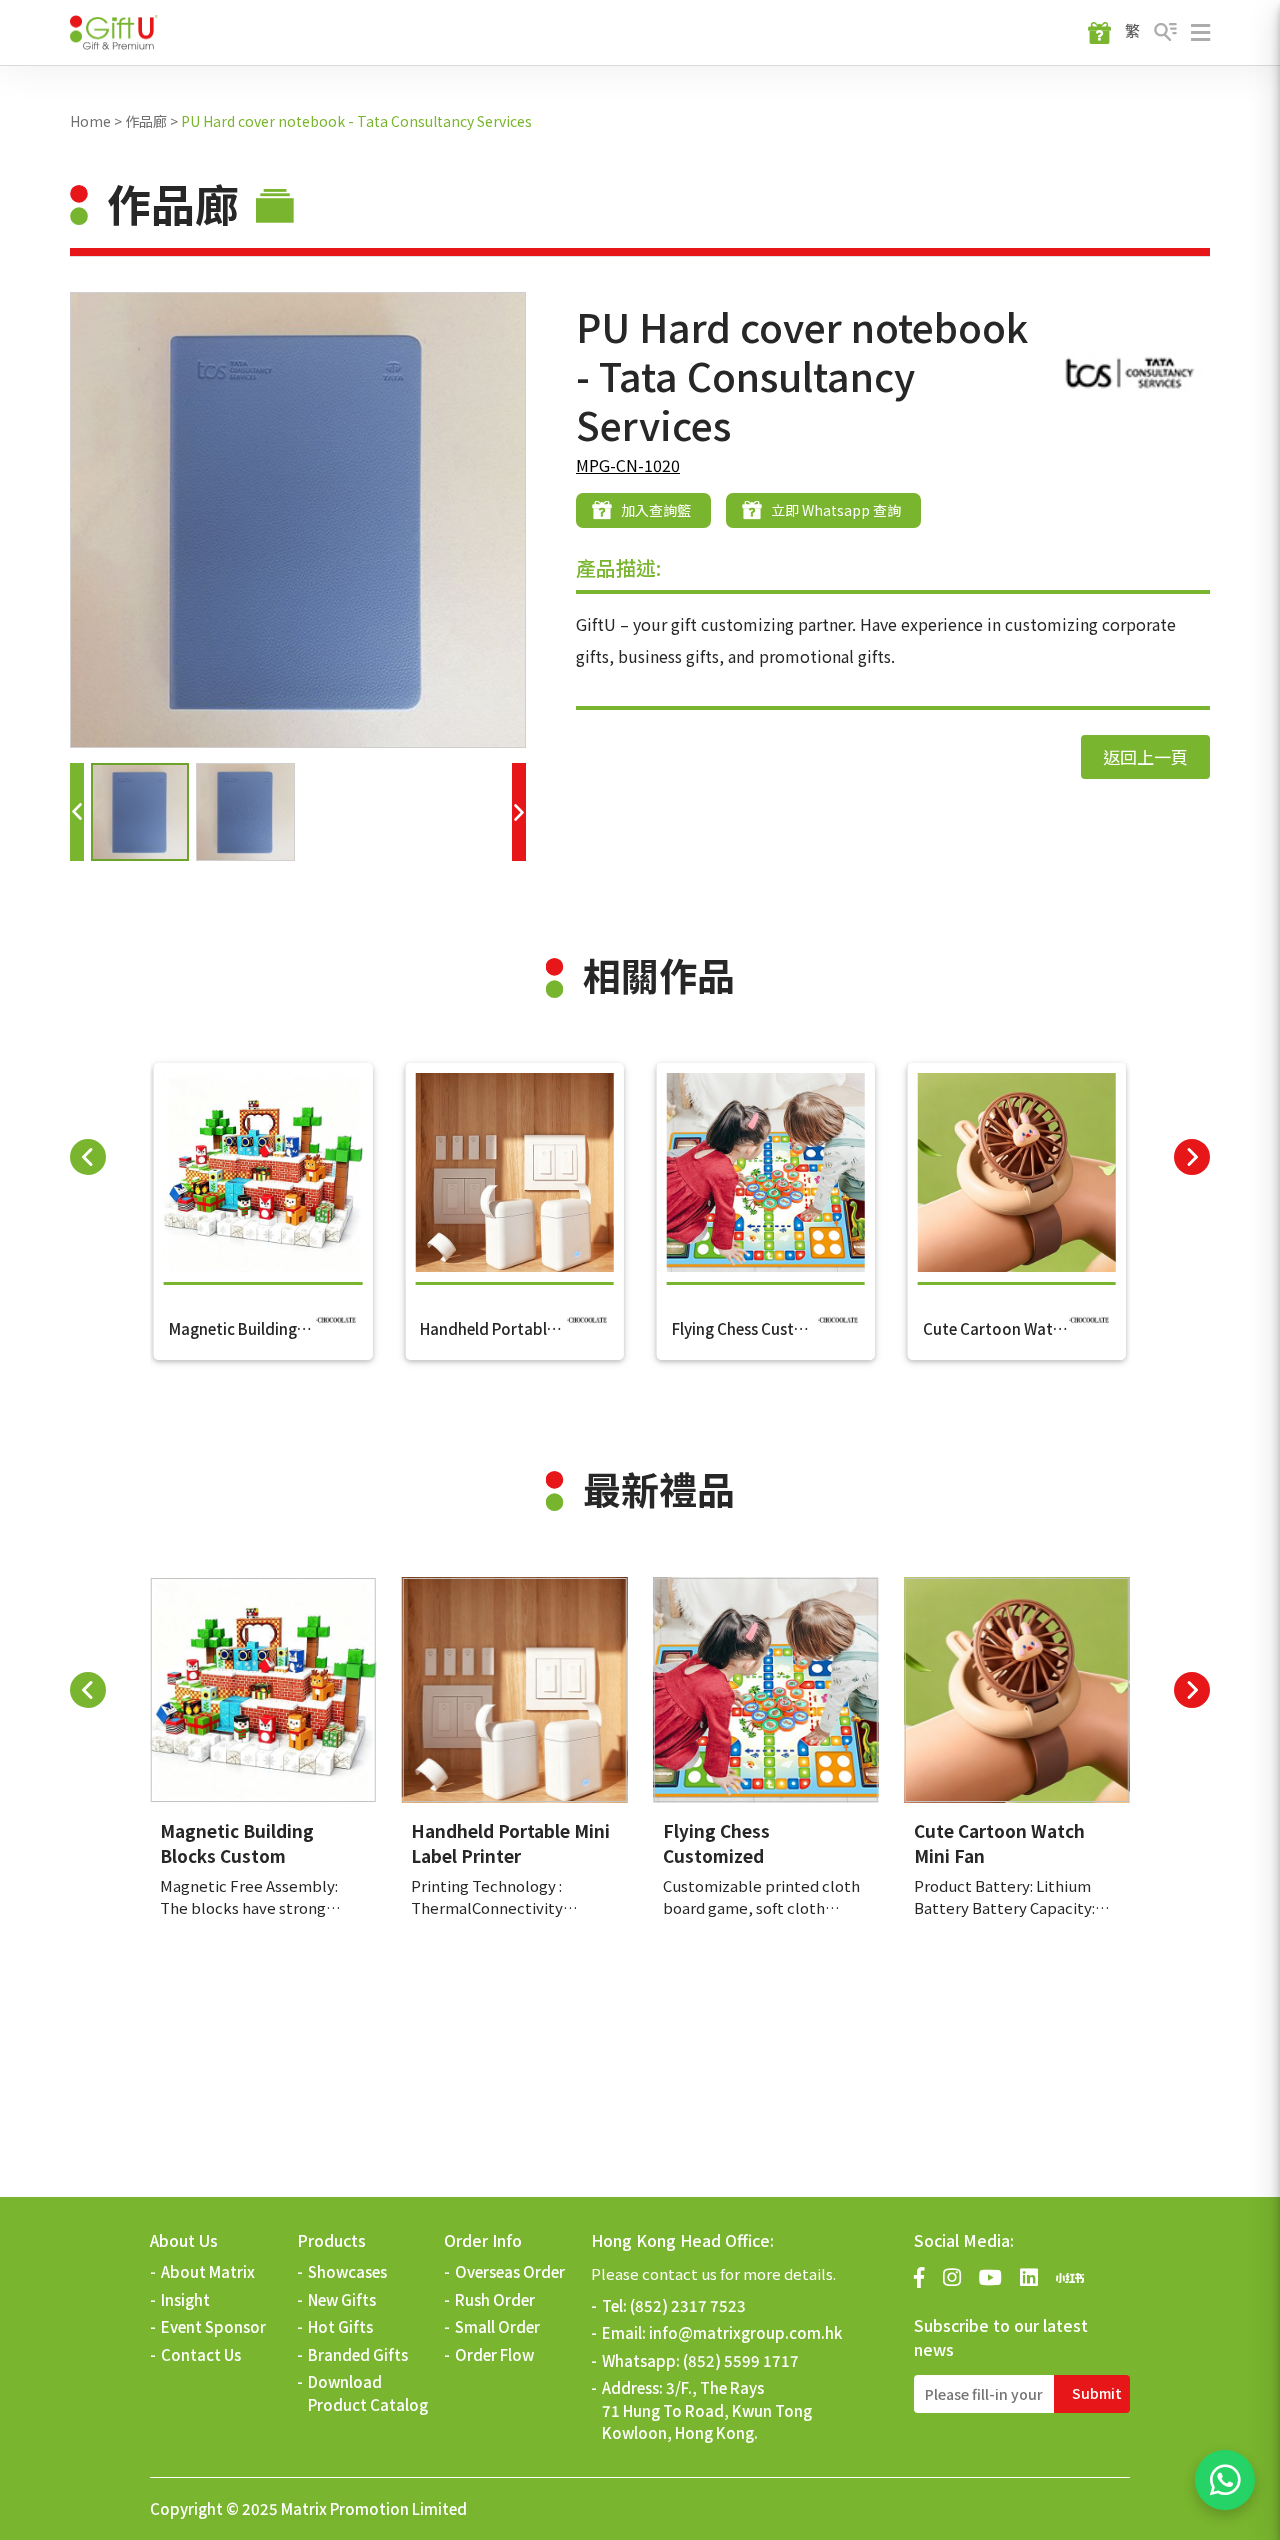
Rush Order (495, 2299)
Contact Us (201, 2354)
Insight (185, 2299)
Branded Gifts (358, 2354)
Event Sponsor (213, 2326)
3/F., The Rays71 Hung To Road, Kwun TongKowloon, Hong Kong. (707, 2410)
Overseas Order (510, 2271)
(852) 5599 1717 (741, 2360)
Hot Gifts (340, 2326)
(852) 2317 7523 (688, 2305)
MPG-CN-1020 (628, 465)
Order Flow (494, 2354)
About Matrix (208, 2271)
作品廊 (146, 121)
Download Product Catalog (368, 2393)
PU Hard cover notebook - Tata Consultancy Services (356, 121)
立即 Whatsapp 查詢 (836, 510)
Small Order (497, 2326)
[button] (77, 812)
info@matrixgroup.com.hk (745, 2332)
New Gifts (342, 2299)
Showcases (347, 2271)
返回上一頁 (1145, 756)
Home (90, 121)
